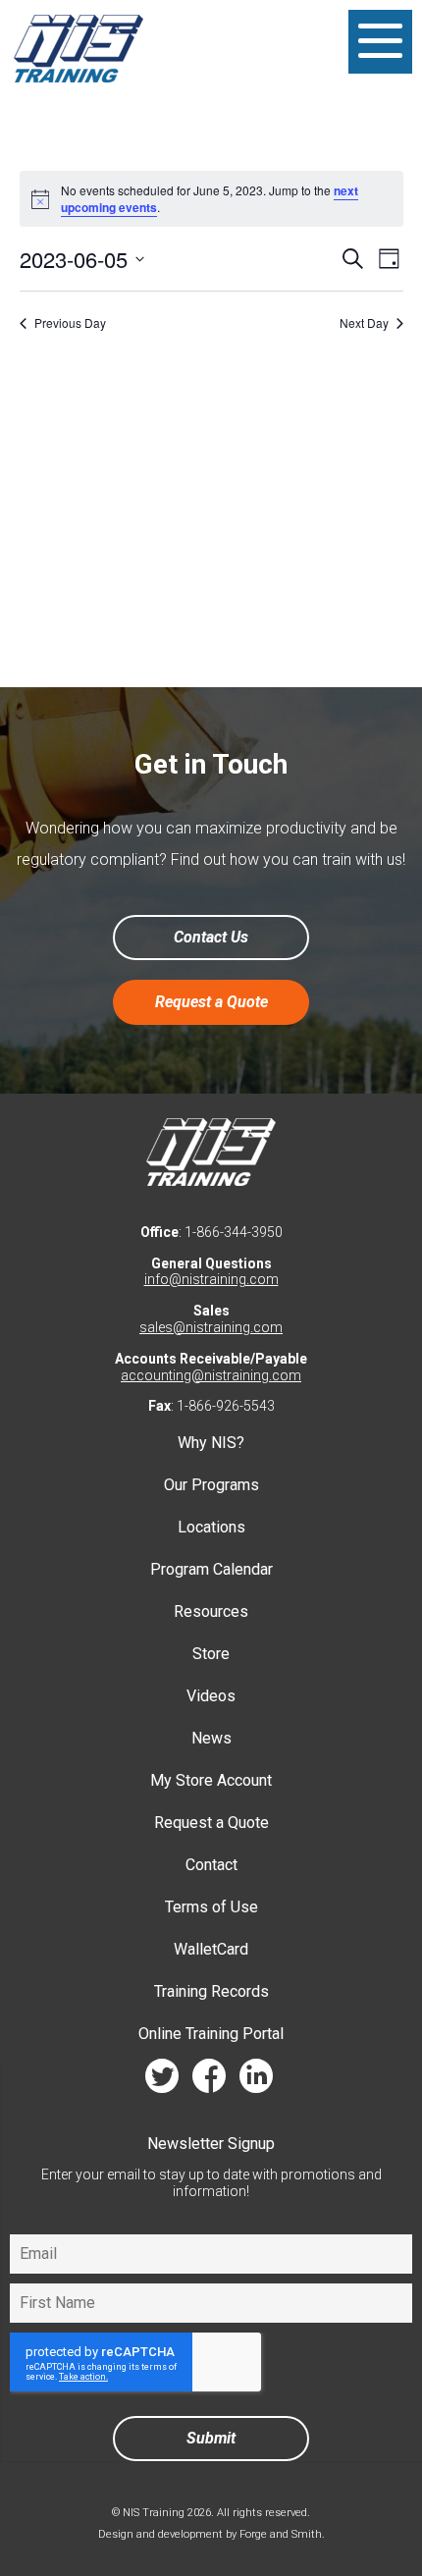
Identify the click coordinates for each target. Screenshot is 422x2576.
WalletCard (211, 1949)
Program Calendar (211, 1569)
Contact (211, 1865)
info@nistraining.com (211, 1279)
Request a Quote (211, 1002)
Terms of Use (211, 1907)
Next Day (364, 323)
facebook (209, 2081)
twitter (162, 2081)
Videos (211, 1696)
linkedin (256, 2081)
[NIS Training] (79, 83)
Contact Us (211, 937)
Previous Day (70, 323)
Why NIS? (211, 1443)
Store (211, 1654)
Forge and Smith (281, 2534)
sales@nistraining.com (211, 1327)
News (211, 1738)
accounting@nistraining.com (211, 1375)
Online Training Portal (211, 2034)
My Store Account (211, 1780)
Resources (211, 1611)
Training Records (211, 1991)
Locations (211, 1527)
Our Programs (211, 1485)
